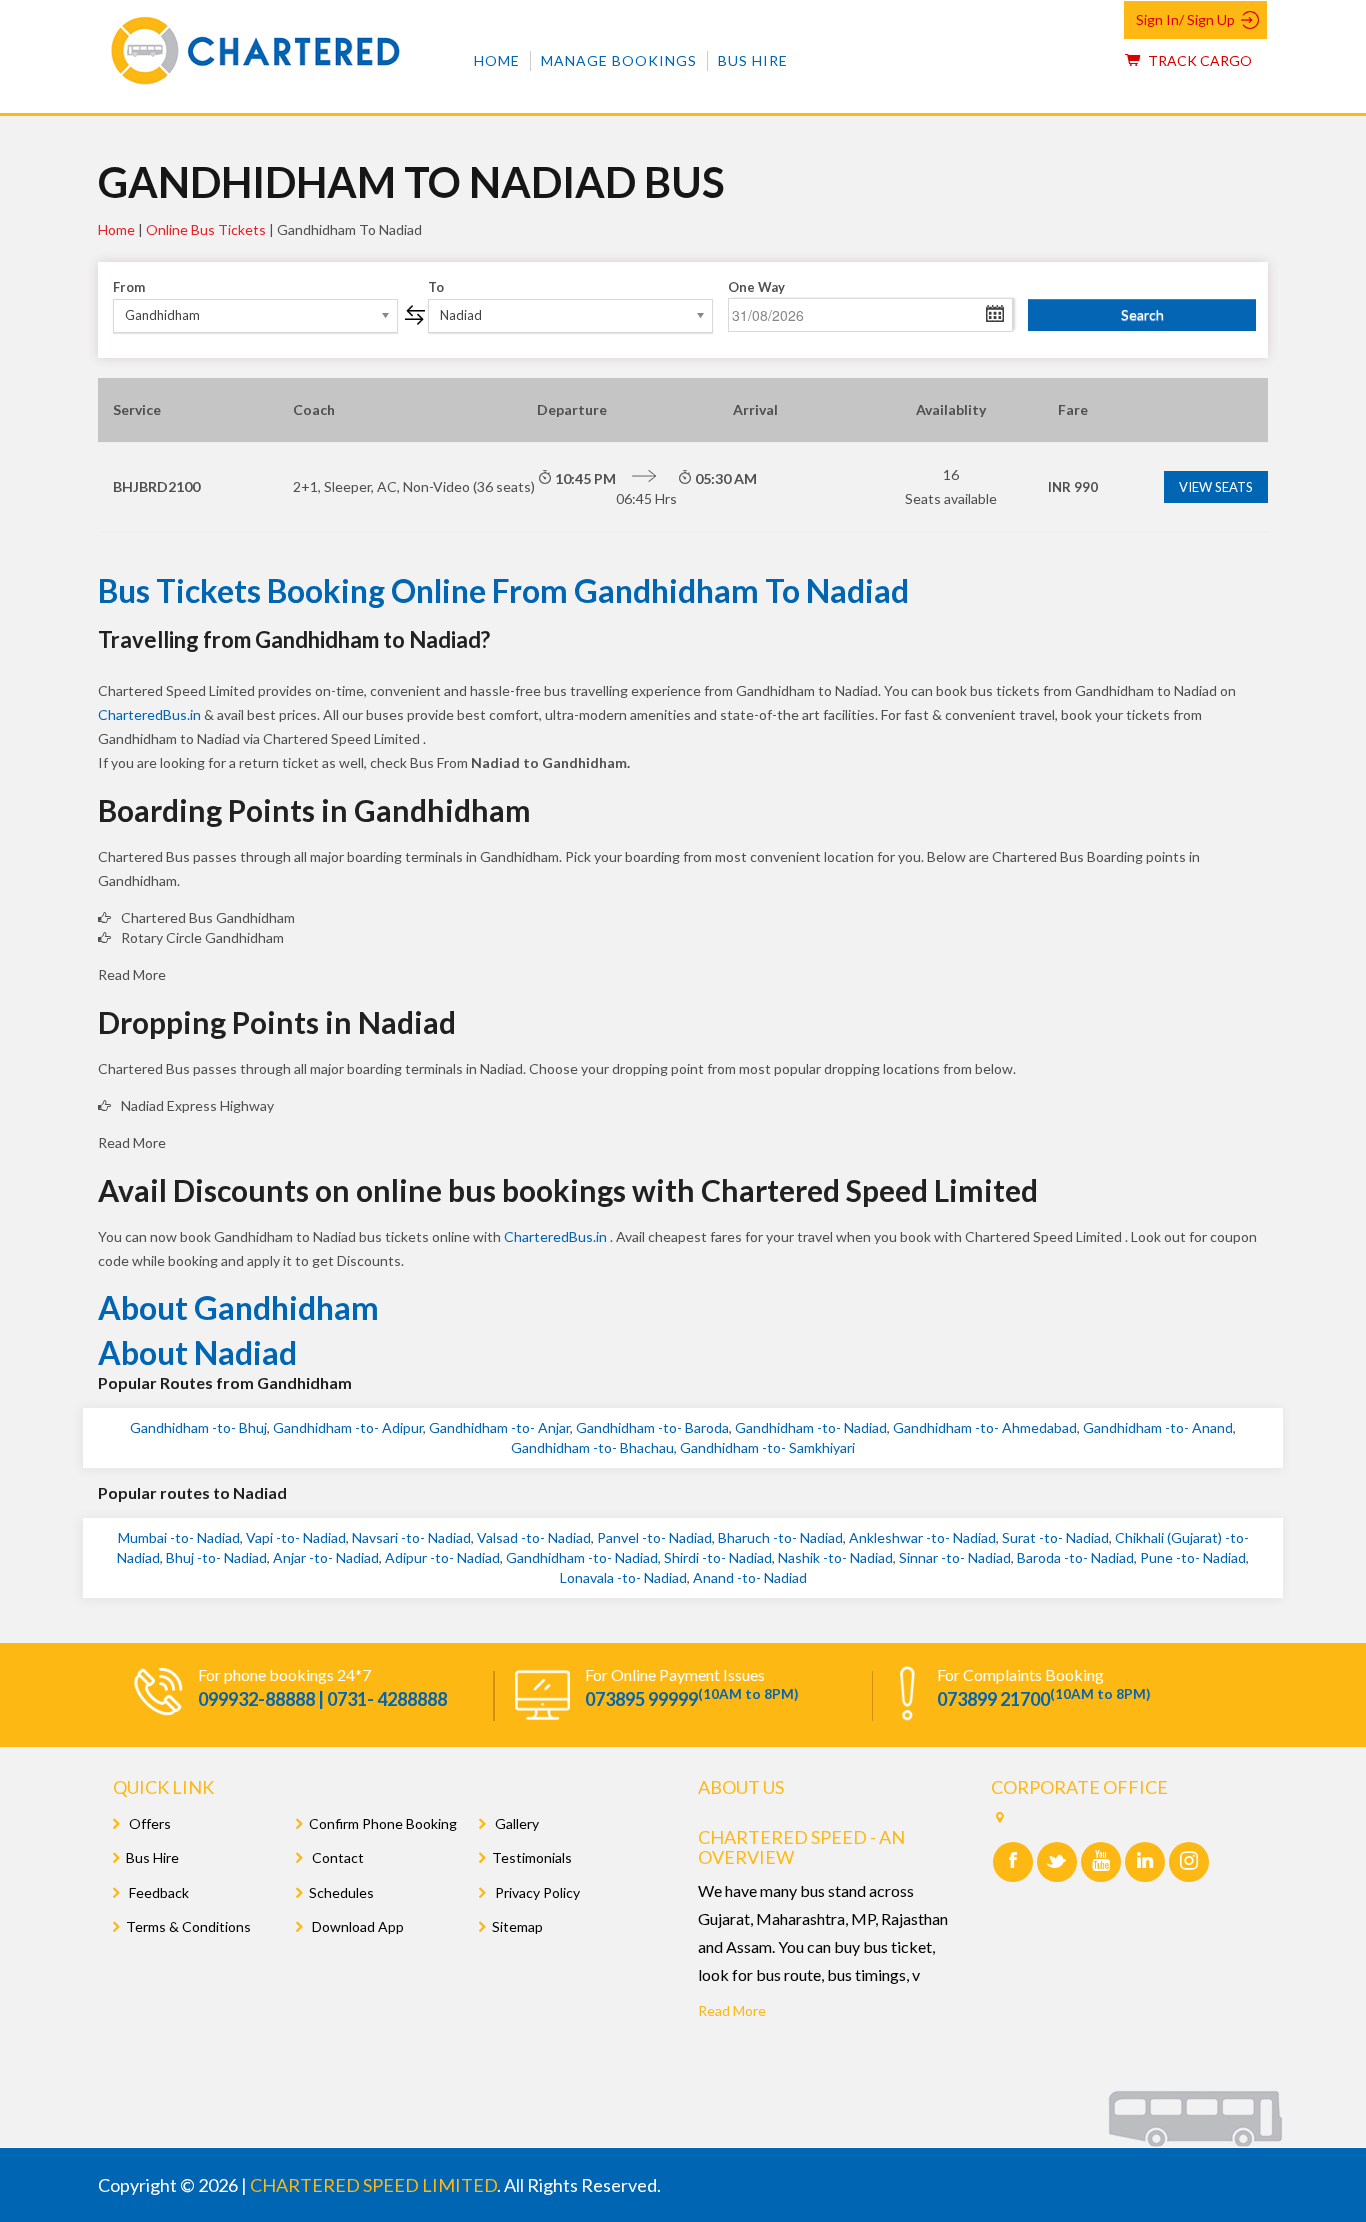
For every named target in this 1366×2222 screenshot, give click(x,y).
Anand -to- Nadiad (750, 1577)
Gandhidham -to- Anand (1158, 1427)
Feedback (157, 1892)
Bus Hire (753, 60)
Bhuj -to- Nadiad (216, 1557)
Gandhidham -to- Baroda (652, 1427)
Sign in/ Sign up (1185, 19)
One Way (756, 287)
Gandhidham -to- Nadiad (811, 1427)
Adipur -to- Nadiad (442, 1557)
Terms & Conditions (188, 1926)
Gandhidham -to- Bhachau (592, 1447)
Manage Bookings (619, 60)
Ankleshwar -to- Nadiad (922, 1537)
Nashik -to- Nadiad (835, 1557)
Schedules (341, 1892)
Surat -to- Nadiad (1055, 1537)
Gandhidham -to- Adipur (348, 1427)
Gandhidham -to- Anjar (499, 1427)
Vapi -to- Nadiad (296, 1537)
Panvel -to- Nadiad (654, 1537)
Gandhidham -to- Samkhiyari (767, 1447)
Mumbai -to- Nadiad (179, 1537)
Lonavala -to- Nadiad (623, 1577)
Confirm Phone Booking (383, 1823)
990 (1073, 487)
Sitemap (517, 1926)
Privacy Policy (536, 1892)
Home (497, 60)
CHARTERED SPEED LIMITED (373, 2185)
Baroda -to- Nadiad (1075, 1557)
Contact (336, 1857)
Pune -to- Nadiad (1193, 1557)
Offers (148, 1823)
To (436, 287)
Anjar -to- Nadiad (326, 1557)
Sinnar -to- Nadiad (955, 1557)
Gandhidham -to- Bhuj (198, 1427)
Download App (356, 1926)
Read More (732, 2010)
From (129, 287)
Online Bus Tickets (206, 229)
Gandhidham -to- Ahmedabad (985, 1427)
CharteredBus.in (151, 714)
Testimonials (532, 1857)
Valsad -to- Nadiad (534, 1537)
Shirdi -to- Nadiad (718, 1557)
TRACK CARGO (1198, 60)
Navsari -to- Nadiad (411, 1537)
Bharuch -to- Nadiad (780, 1537)
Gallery (515, 1823)
